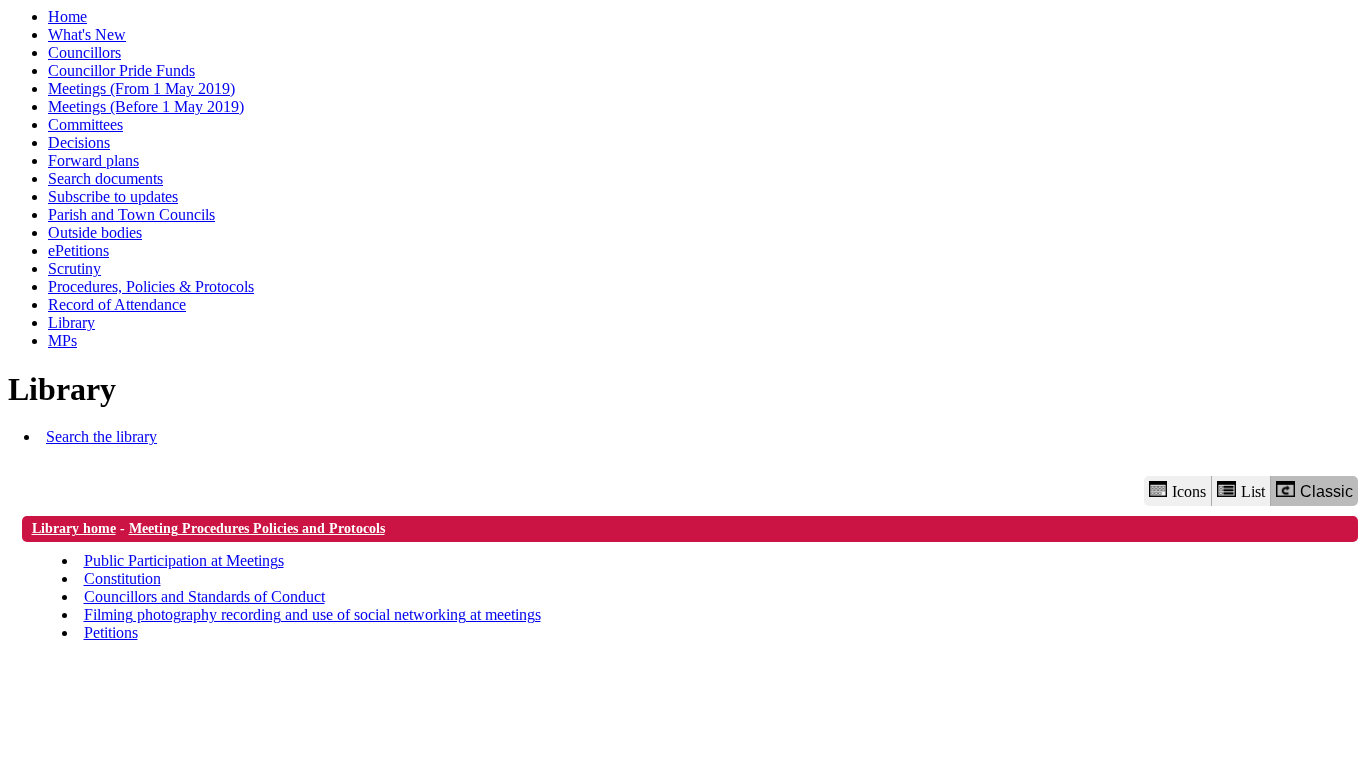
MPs (62, 340)
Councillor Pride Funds (121, 70)
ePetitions (78, 250)
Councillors (84, 52)
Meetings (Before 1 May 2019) (146, 106)
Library (71, 322)
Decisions (79, 142)
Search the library (101, 436)
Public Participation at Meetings (184, 560)
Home (67, 16)
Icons (1189, 491)
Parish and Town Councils (131, 214)
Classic (1326, 491)
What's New (87, 34)
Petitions (111, 632)
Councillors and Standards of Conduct (204, 596)
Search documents (105, 178)
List (1253, 491)
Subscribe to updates (113, 196)
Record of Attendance (117, 304)
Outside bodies (95, 232)
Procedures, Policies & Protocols (151, 286)
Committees (85, 124)
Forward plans (93, 160)
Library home (74, 528)
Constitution (122, 578)
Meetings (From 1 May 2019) (141, 88)
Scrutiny (74, 268)
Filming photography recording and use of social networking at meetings (312, 614)
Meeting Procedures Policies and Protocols (257, 528)
